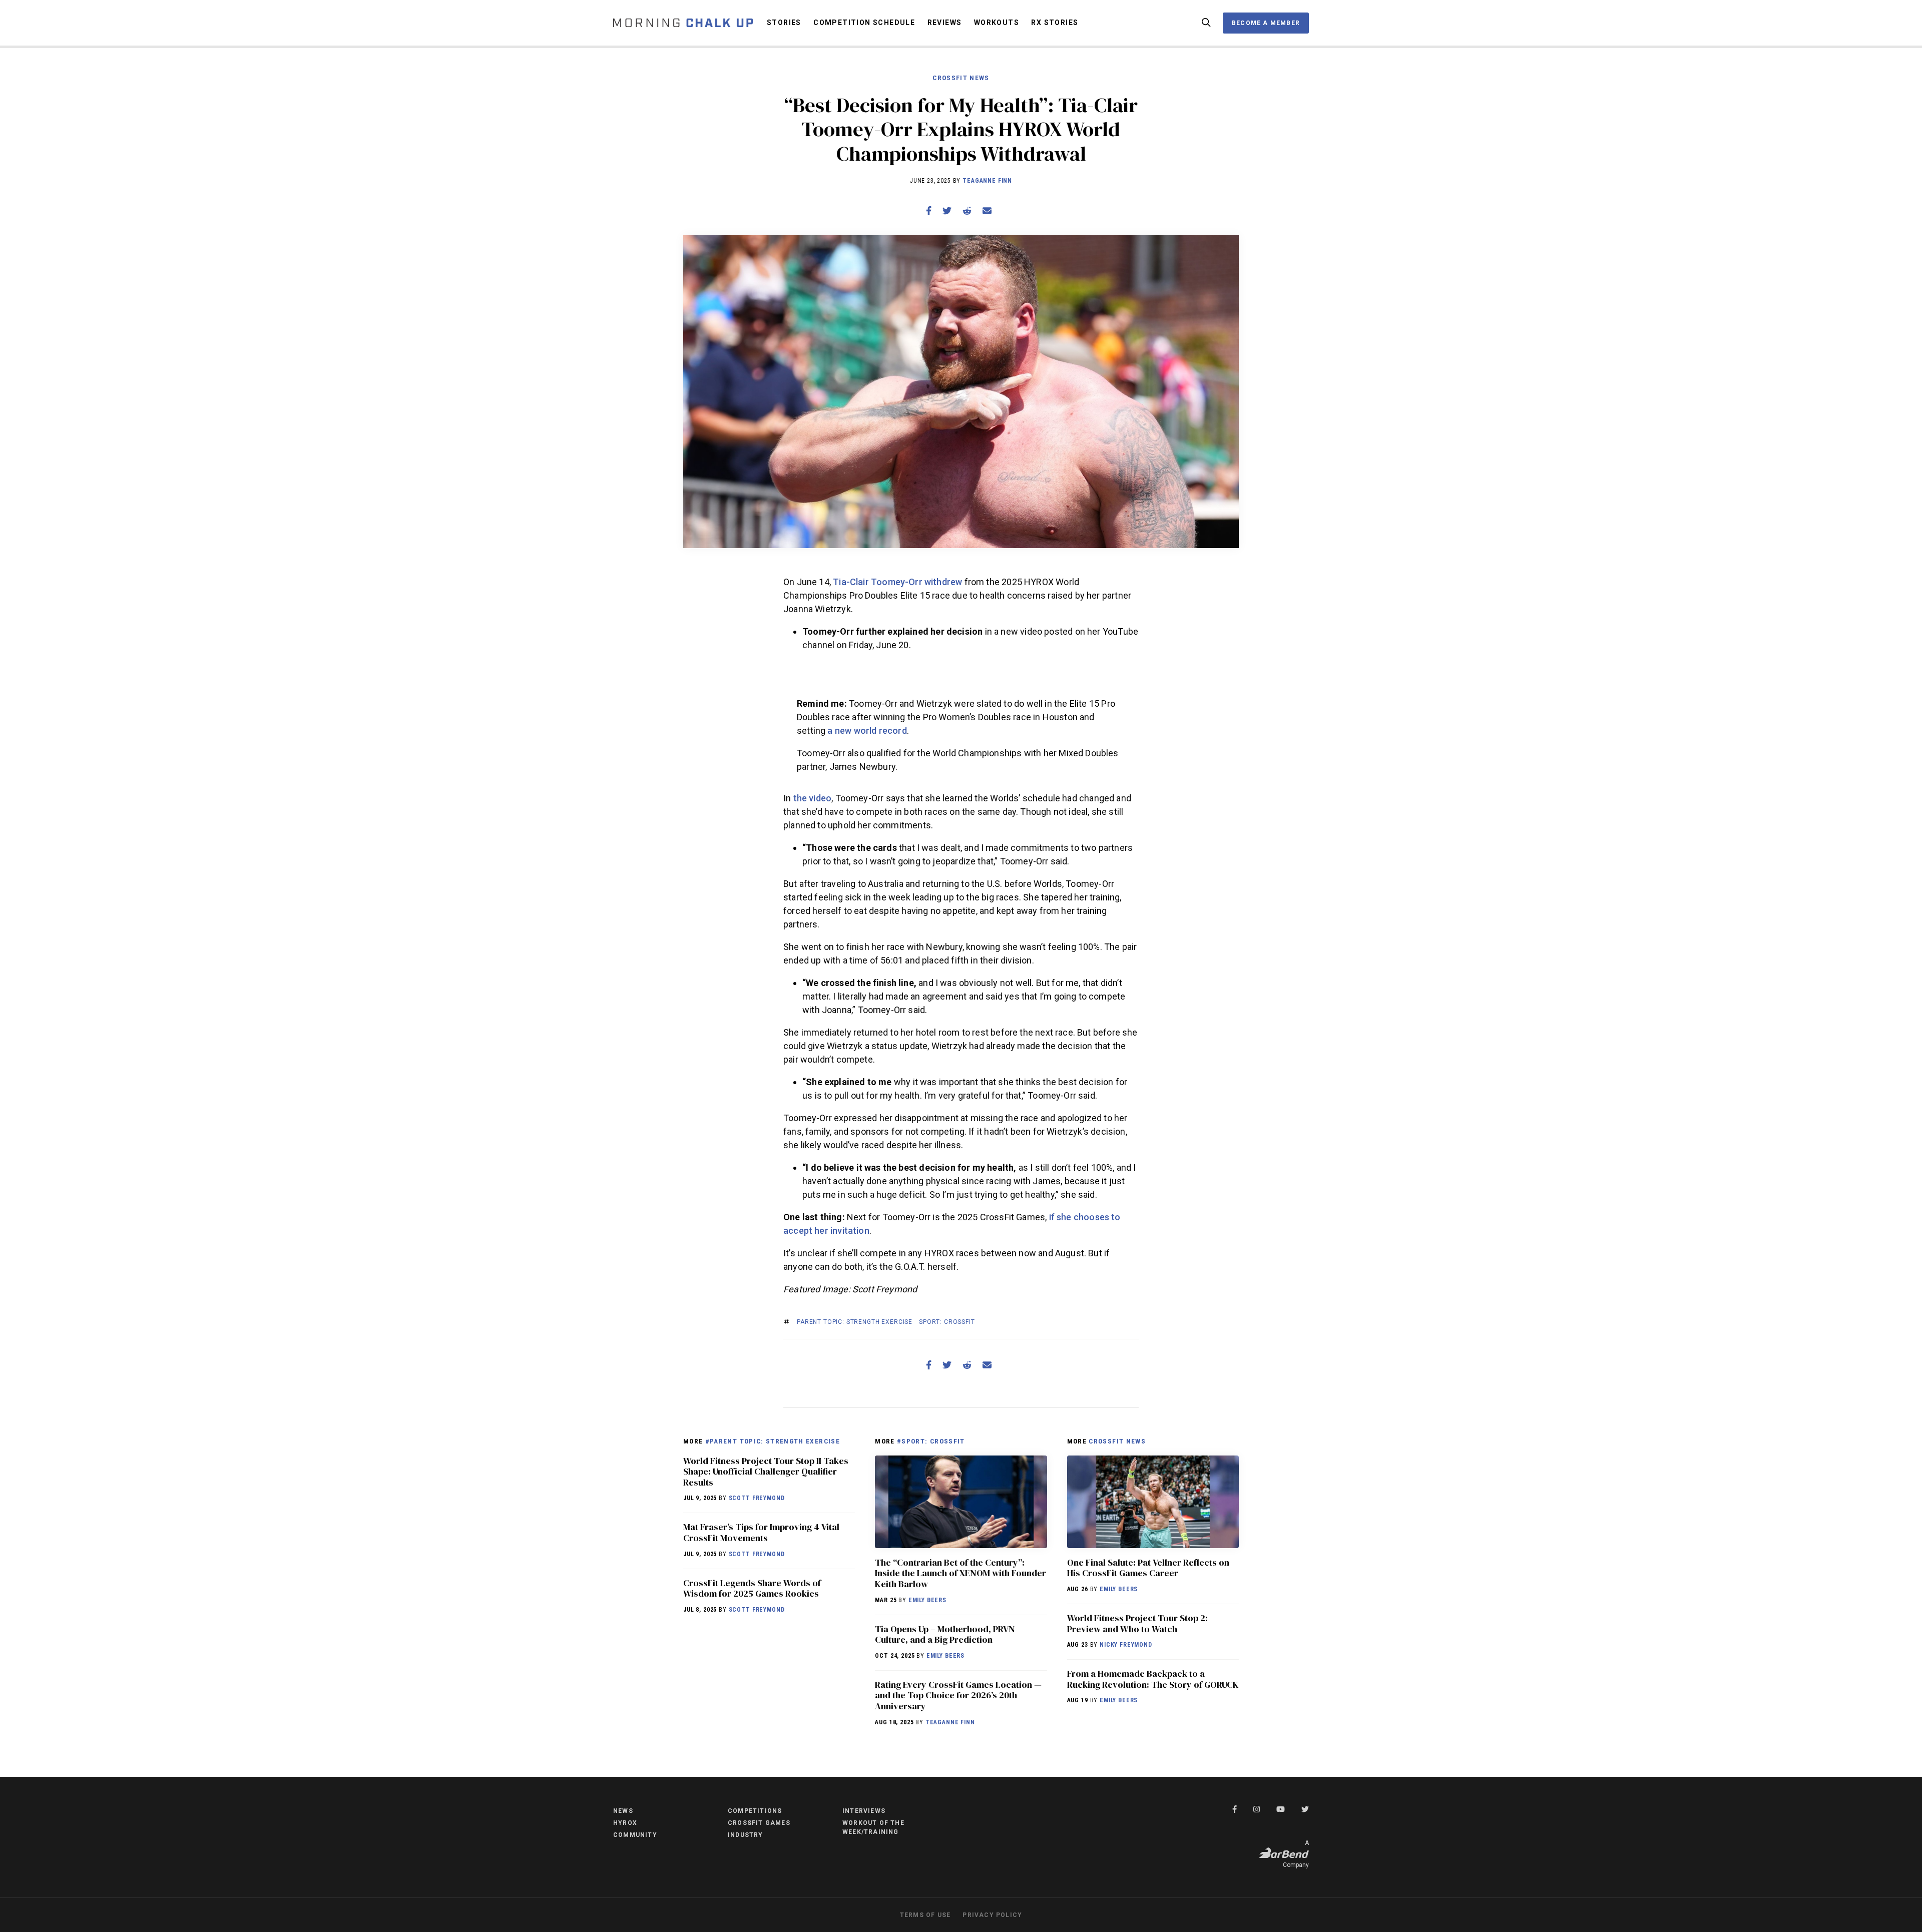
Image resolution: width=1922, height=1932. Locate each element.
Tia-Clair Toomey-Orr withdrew (897, 582)
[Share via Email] (987, 210)
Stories (784, 23)
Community (635, 1835)
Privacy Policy (992, 1915)
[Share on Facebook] (929, 210)
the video (813, 798)
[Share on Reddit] (967, 210)
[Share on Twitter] (947, 210)
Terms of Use (925, 1915)
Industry (746, 1835)
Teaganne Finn (987, 181)
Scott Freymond (757, 1498)
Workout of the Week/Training (873, 1827)
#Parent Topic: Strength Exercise (773, 1441)
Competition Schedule (864, 23)
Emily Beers (927, 1600)
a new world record (867, 731)
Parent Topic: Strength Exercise (855, 1322)
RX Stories (1055, 23)
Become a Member (1266, 23)
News (623, 1811)
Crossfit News (961, 78)
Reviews (945, 23)
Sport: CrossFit (947, 1322)
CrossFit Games (759, 1823)
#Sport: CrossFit (931, 1441)
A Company (1296, 1854)
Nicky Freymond (1126, 1645)
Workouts (997, 23)
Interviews (864, 1811)
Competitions (755, 1811)
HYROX (625, 1823)
